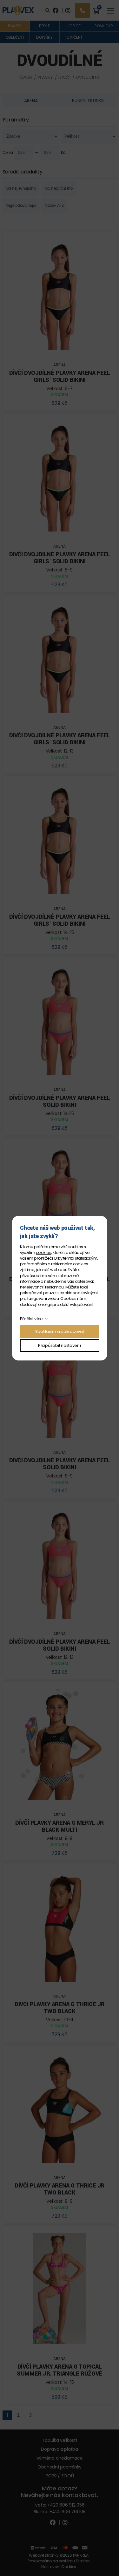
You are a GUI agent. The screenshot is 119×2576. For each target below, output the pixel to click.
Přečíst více (32, 1319)
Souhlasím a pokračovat (60, 1331)
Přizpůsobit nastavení (59, 1345)
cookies (43, 1252)
